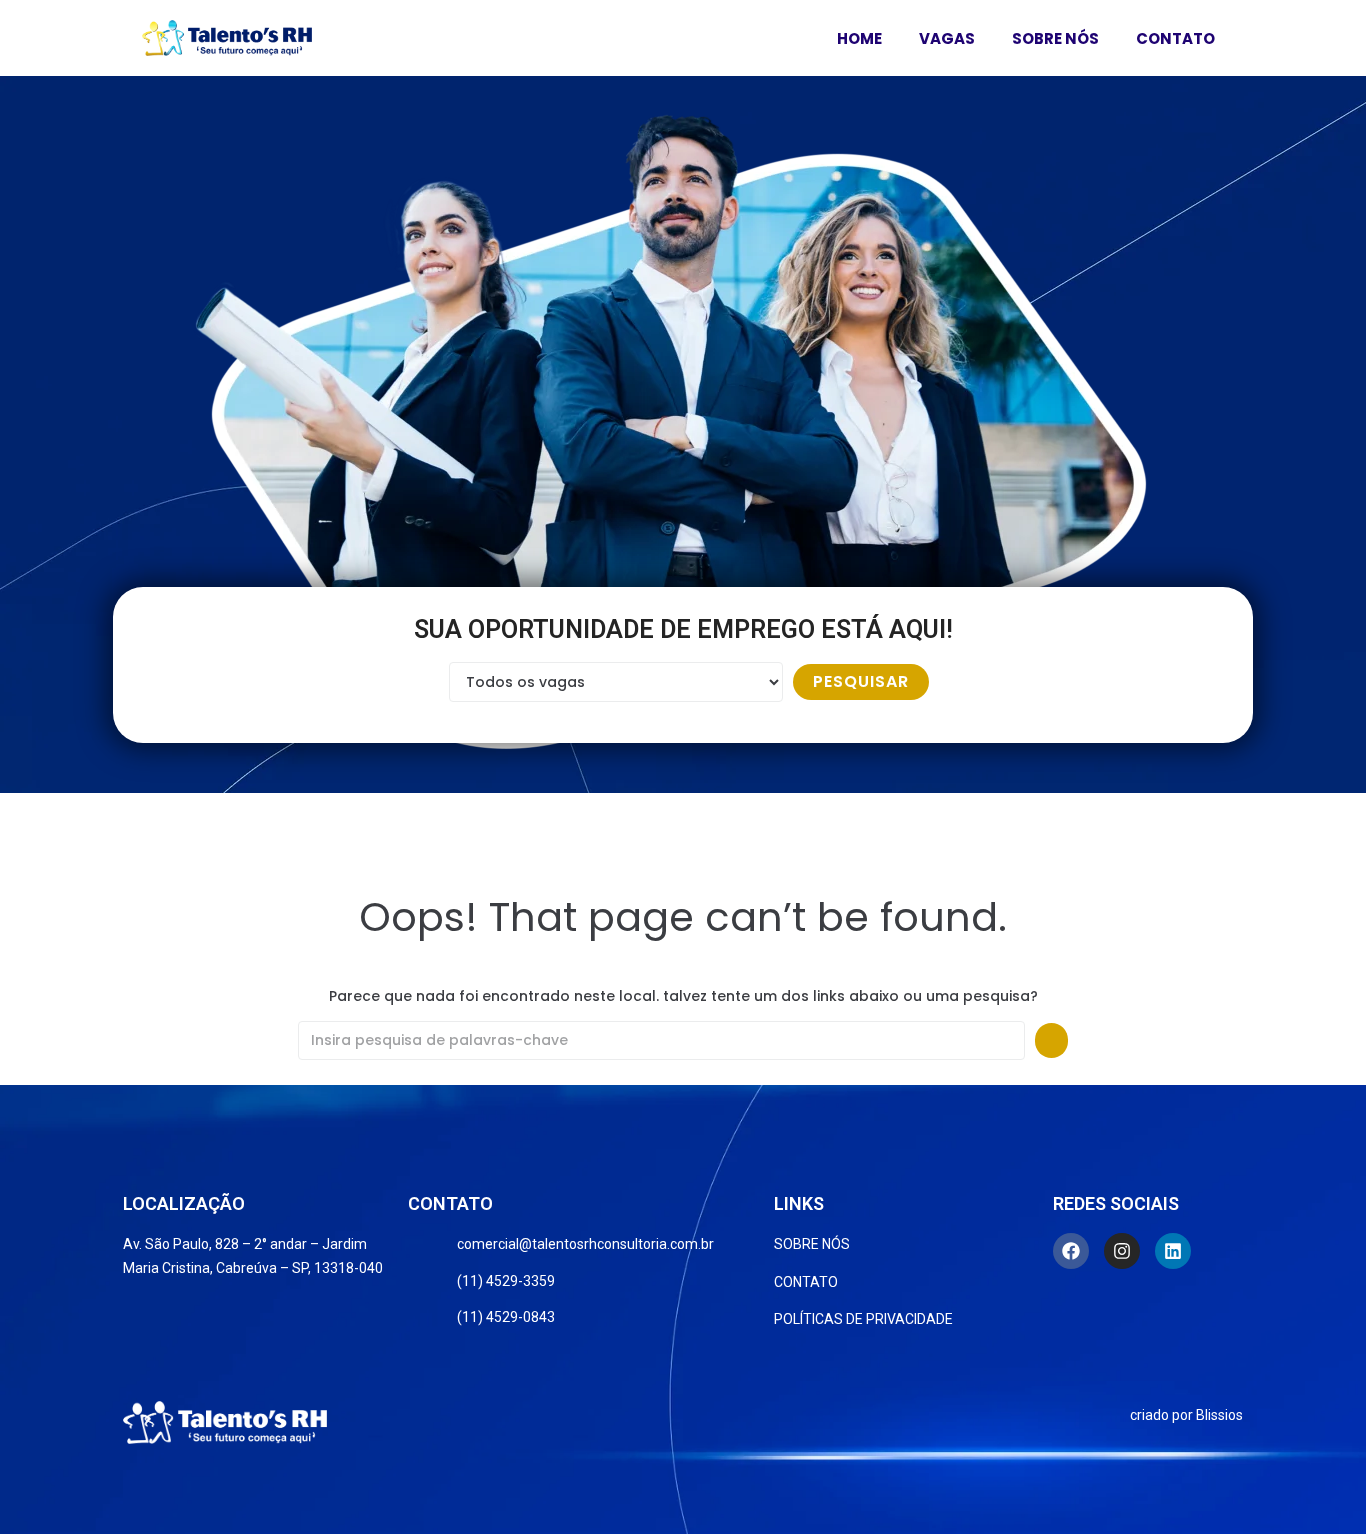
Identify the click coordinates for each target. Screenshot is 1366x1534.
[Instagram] (1122, 1251)
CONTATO (1175, 38)
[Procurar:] (661, 1040)
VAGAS (947, 38)
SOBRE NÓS (1055, 38)
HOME (859, 38)
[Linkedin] (1173, 1251)
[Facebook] (1071, 1251)
